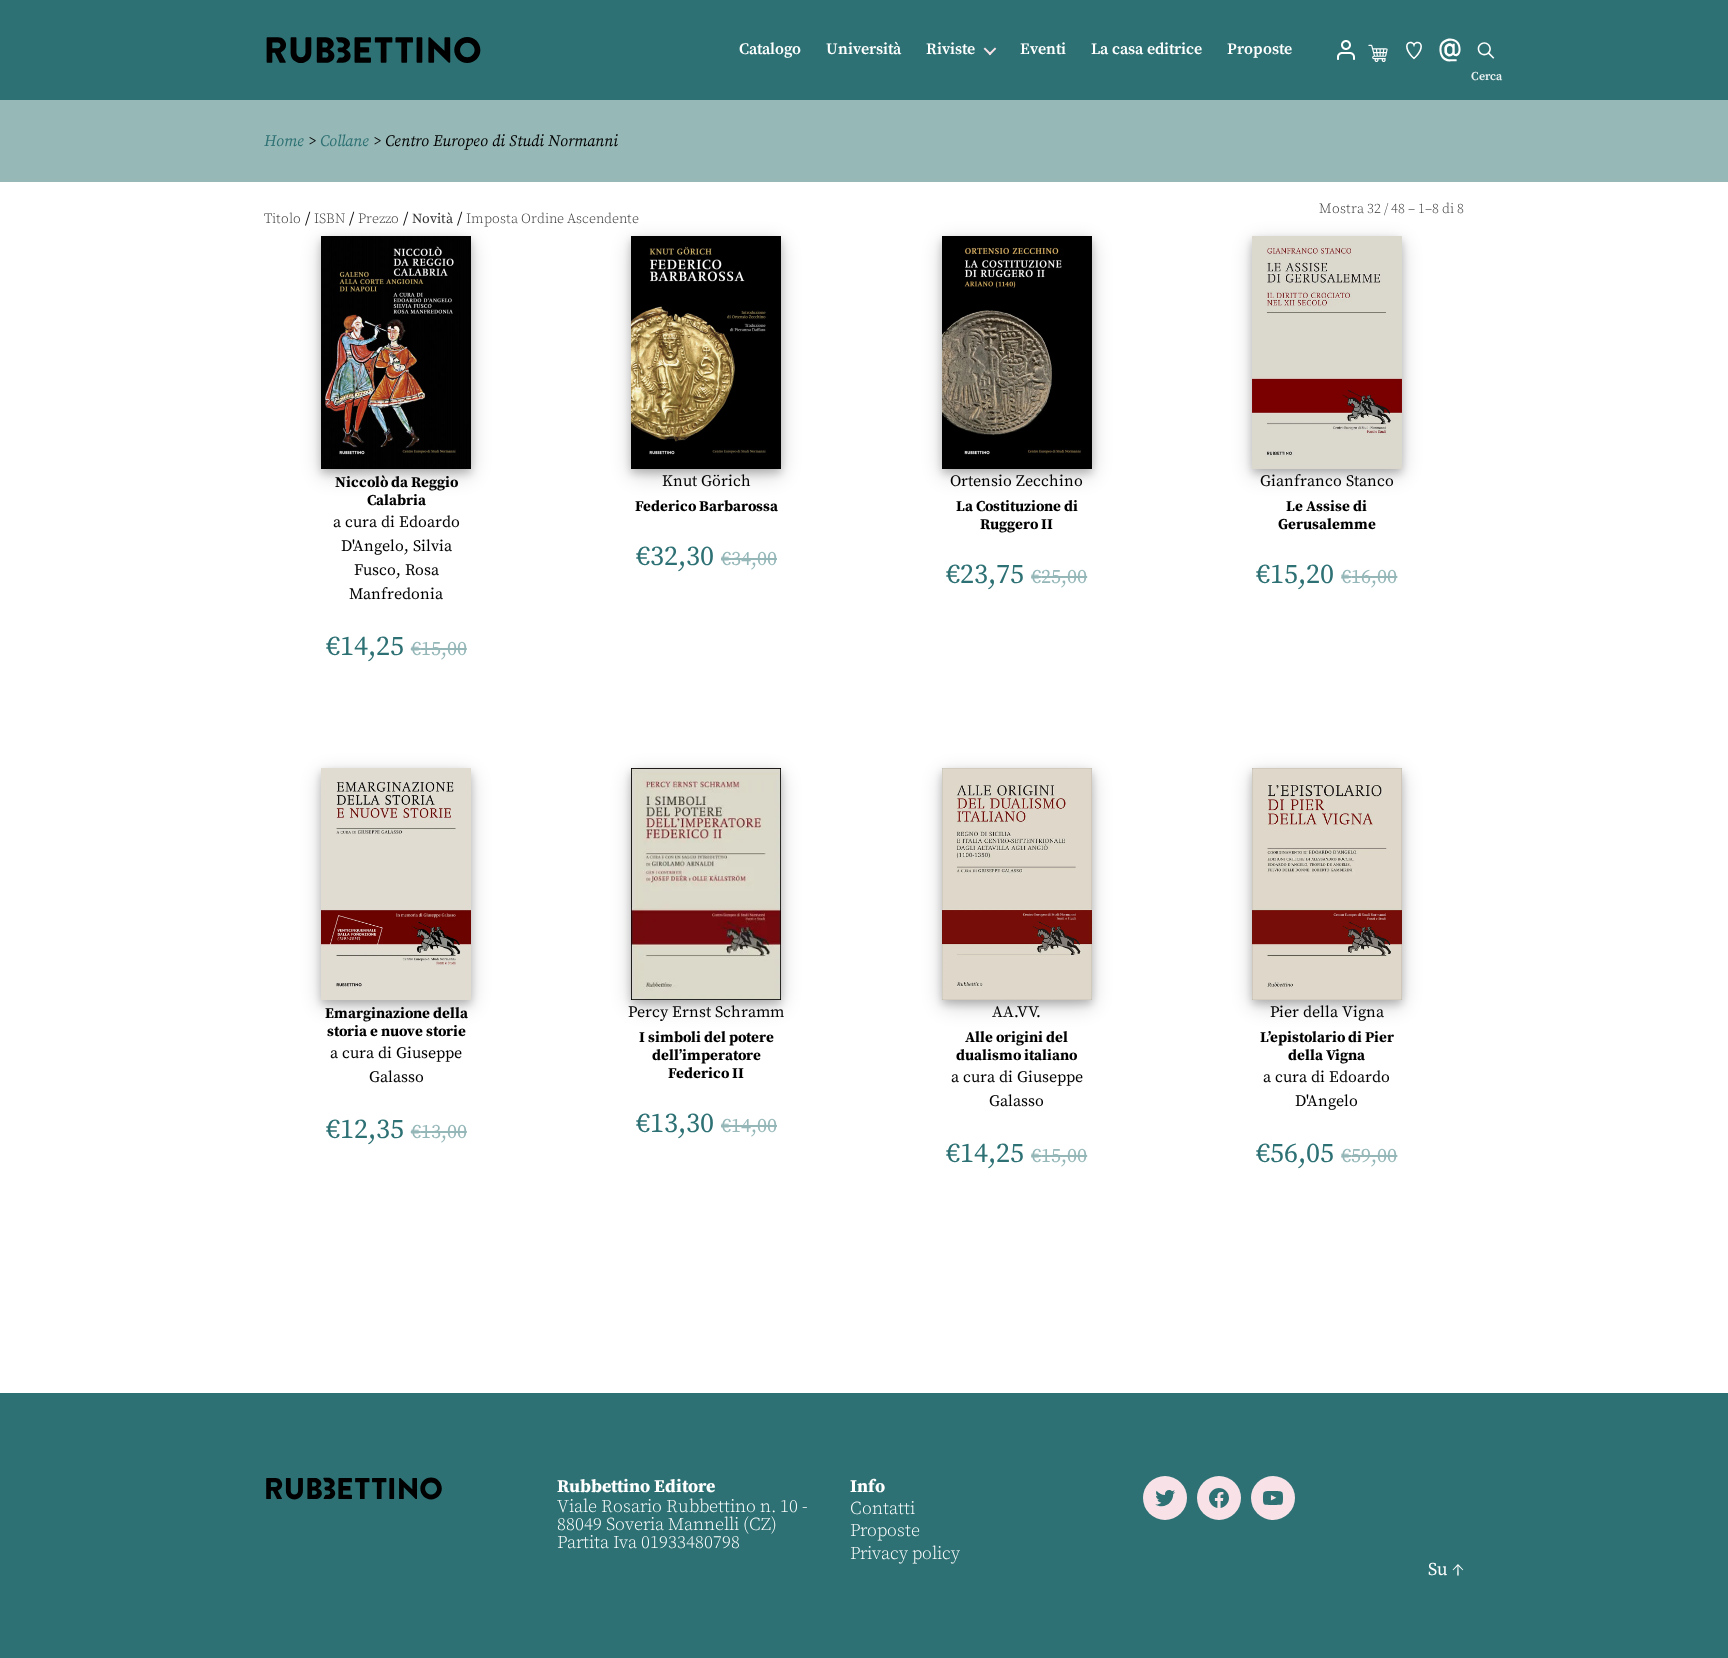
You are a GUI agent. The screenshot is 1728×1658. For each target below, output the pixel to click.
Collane (344, 141)
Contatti (882, 1508)
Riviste (950, 49)
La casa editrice (1146, 49)
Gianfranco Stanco (1327, 481)
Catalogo (770, 49)
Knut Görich (706, 481)
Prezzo (378, 219)
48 (1398, 209)
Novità (432, 219)
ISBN (329, 219)
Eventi (1043, 49)
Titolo (282, 219)
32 (1374, 209)
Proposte (1259, 49)
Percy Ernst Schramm (706, 1012)
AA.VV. (1016, 1012)
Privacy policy (905, 1553)
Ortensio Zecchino (1016, 481)
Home (284, 141)
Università (863, 49)
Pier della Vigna (1327, 1012)
